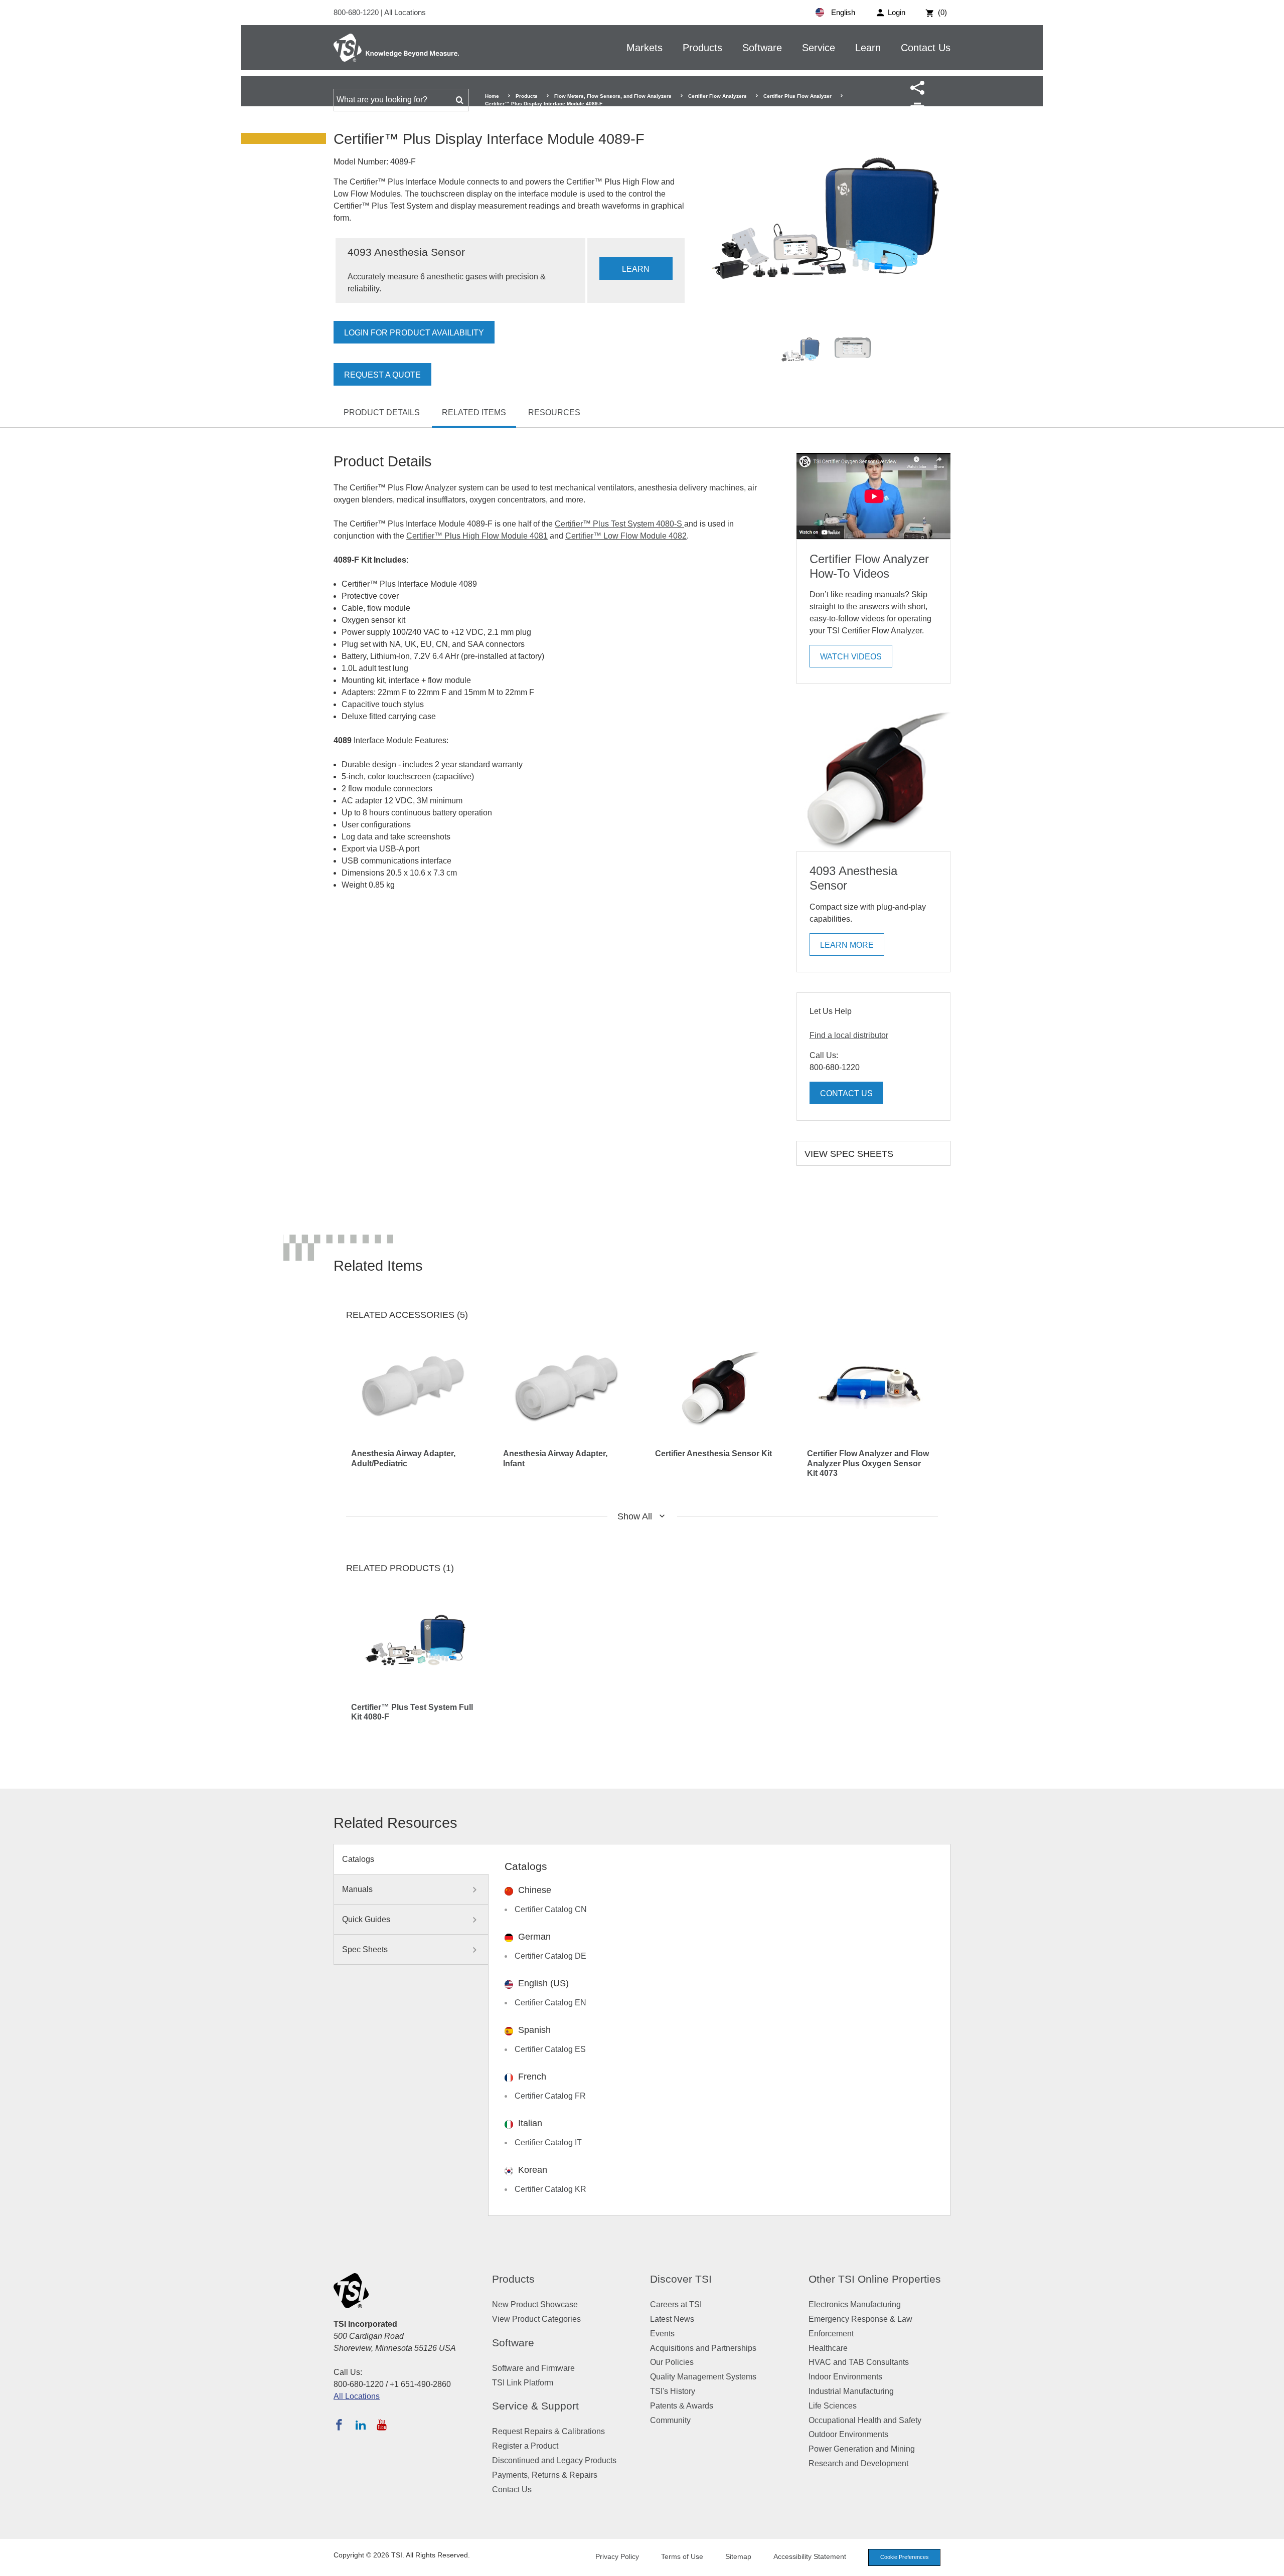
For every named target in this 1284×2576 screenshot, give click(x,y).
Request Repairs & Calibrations (548, 2431)
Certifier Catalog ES (550, 2049)
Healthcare (828, 2348)
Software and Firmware (533, 2368)
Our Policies (672, 2362)
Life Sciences (833, 2406)
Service (819, 48)
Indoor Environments (845, 2377)
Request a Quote (382, 375)
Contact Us (926, 48)
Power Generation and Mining (862, 2449)
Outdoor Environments (848, 2434)
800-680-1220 (357, 12)
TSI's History (673, 2391)
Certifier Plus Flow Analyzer (797, 96)
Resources (554, 412)
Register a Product (525, 2446)
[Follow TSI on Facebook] (339, 2425)
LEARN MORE (636, 272)
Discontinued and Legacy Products (554, 2460)
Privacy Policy (617, 2556)
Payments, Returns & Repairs (545, 2475)
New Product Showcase (535, 2304)
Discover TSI (681, 2279)
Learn (868, 48)
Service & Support (535, 2406)
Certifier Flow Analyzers (717, 96)
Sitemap (738, 2556)
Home (492, 96)
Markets (645, 48)
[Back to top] (1271, 2563)
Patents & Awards (682, 2406)
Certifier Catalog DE (550, 1956)
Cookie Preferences (905, 2557)
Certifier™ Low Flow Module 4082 (626, 536)
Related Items (474, 412)
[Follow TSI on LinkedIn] (361, 2425)
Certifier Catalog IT (548, 2142)
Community (670, 2420)
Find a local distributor (849, 1035)
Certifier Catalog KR (550, 2189)
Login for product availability (414, 333)
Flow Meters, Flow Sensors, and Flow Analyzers (613, 96)
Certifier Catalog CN (551, 1909)
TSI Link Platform (523, 2383)
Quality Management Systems (703, 2377)
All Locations (405, 12)
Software (762, 48)
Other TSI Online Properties (875, 2279)
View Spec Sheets (849, 1154)
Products (702, 48)
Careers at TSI (676, 2304)
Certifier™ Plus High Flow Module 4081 (477, 536)
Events (662, 2334)
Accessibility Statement (810, 2556)
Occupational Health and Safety (865, 2420)
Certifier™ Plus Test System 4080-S (619, 524)
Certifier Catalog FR (550, 2096)
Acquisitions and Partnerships (703, 2348)
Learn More (847, 945)
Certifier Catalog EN (550, 2003)
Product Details (382, 412)
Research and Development (858, 2463)
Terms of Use (682, 2556)
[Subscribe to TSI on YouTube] (381, 2425)
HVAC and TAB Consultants (859, 2362)
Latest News (672, 2319)
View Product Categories (536, 2319)
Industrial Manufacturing (851, 2391)
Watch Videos (851, 657)
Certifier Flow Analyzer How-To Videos (869, 566)
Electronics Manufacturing (855, 2304)
